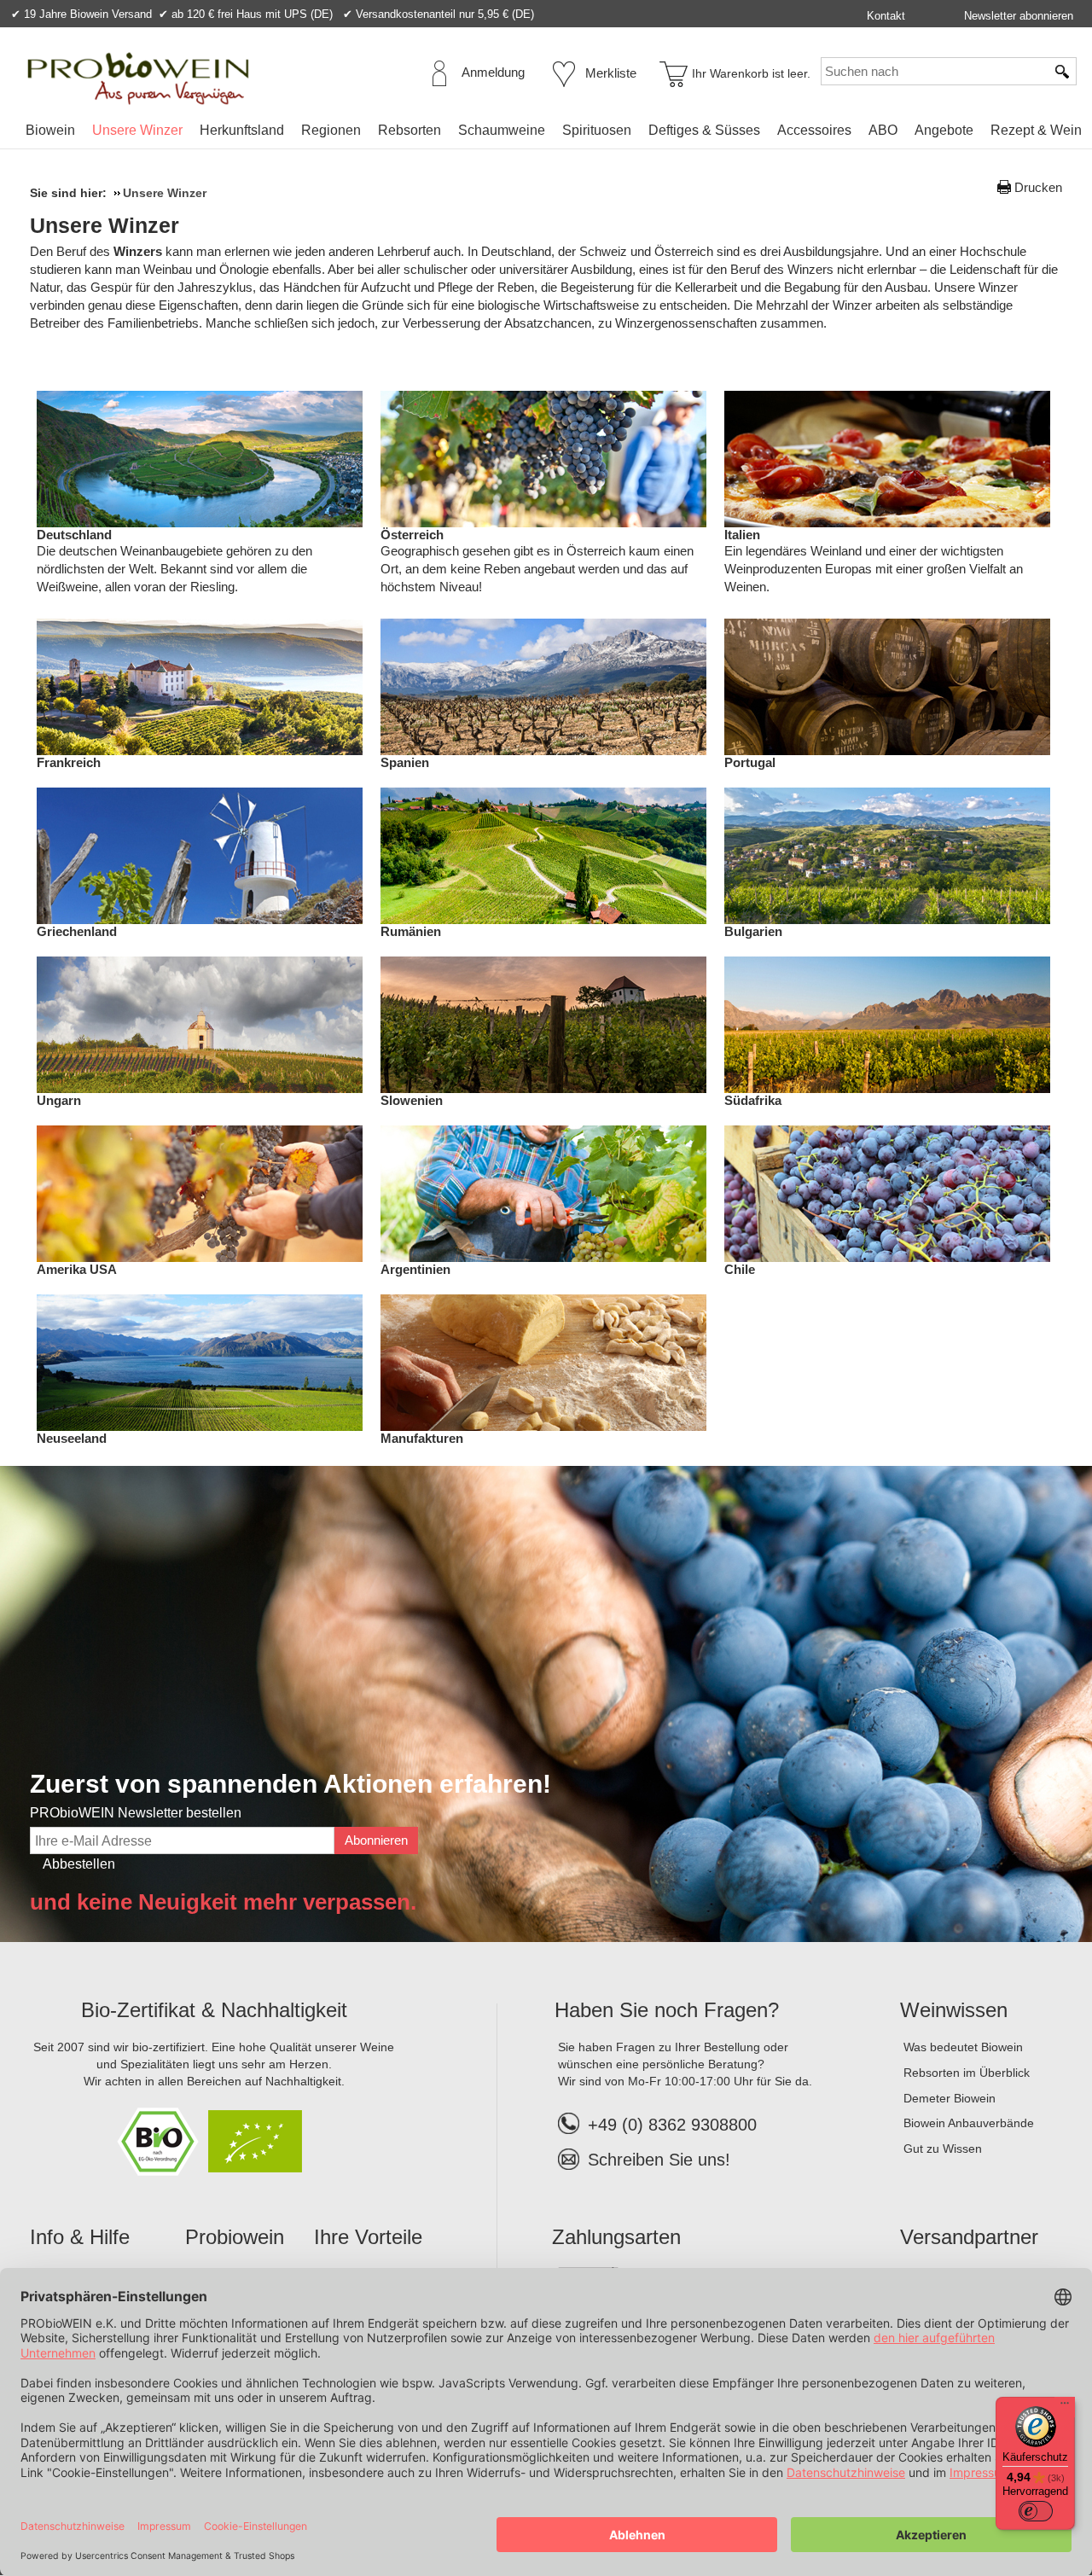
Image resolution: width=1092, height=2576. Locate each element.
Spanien (405, 762)
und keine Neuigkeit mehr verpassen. (223, 1902)
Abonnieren (376, 1840)
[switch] (1036, 2511)
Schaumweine (502, 130)
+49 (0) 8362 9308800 (672, 2125)
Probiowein (235, 2237)
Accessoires (814, 130)
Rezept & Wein (1036, 130)
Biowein (50, 130)
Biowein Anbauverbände (969, 2123)
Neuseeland (72, 1438)
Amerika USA (77, 1269)
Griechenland (77, 931)
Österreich (412, 535)
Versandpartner (969, 2237)
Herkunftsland (242, 130)
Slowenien (412, 1100)
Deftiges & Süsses (704, 130)
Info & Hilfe (80, 2237)
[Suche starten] (1063, 71)
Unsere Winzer (137, 130)
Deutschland (74, 535)
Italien (742, 535)
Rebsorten (409, 130)
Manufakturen (422, 1438)
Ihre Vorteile (368, 2237)
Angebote (944, 130)
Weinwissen (954, 2010)
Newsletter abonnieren (1019, 16)
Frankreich (69, 762)
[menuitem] (50, 131)
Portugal (750, 762)
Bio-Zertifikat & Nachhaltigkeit (214, 2010)
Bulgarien (753, 931)
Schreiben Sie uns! (659, 2160)
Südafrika (753, 1100)
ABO (883, 130)
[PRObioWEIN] (138, 79)
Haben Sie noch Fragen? (667, 2010)
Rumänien (411, 931)
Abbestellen (79, 1864)
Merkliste (611, 73)
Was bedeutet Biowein (963, 2047)
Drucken (1038, 187)
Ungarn (59, 1100)
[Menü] (1065, 2407)
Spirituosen (597, 130)
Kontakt (886, 16)
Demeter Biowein (950, 2098)
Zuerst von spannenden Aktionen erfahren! (290, 1784)
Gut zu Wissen (943, 2149)
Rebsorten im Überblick (967, 2073)
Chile (740, 1269)
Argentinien (415, 1269)
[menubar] (554, 134)
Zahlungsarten (616, 2237)
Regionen (331, 130)
